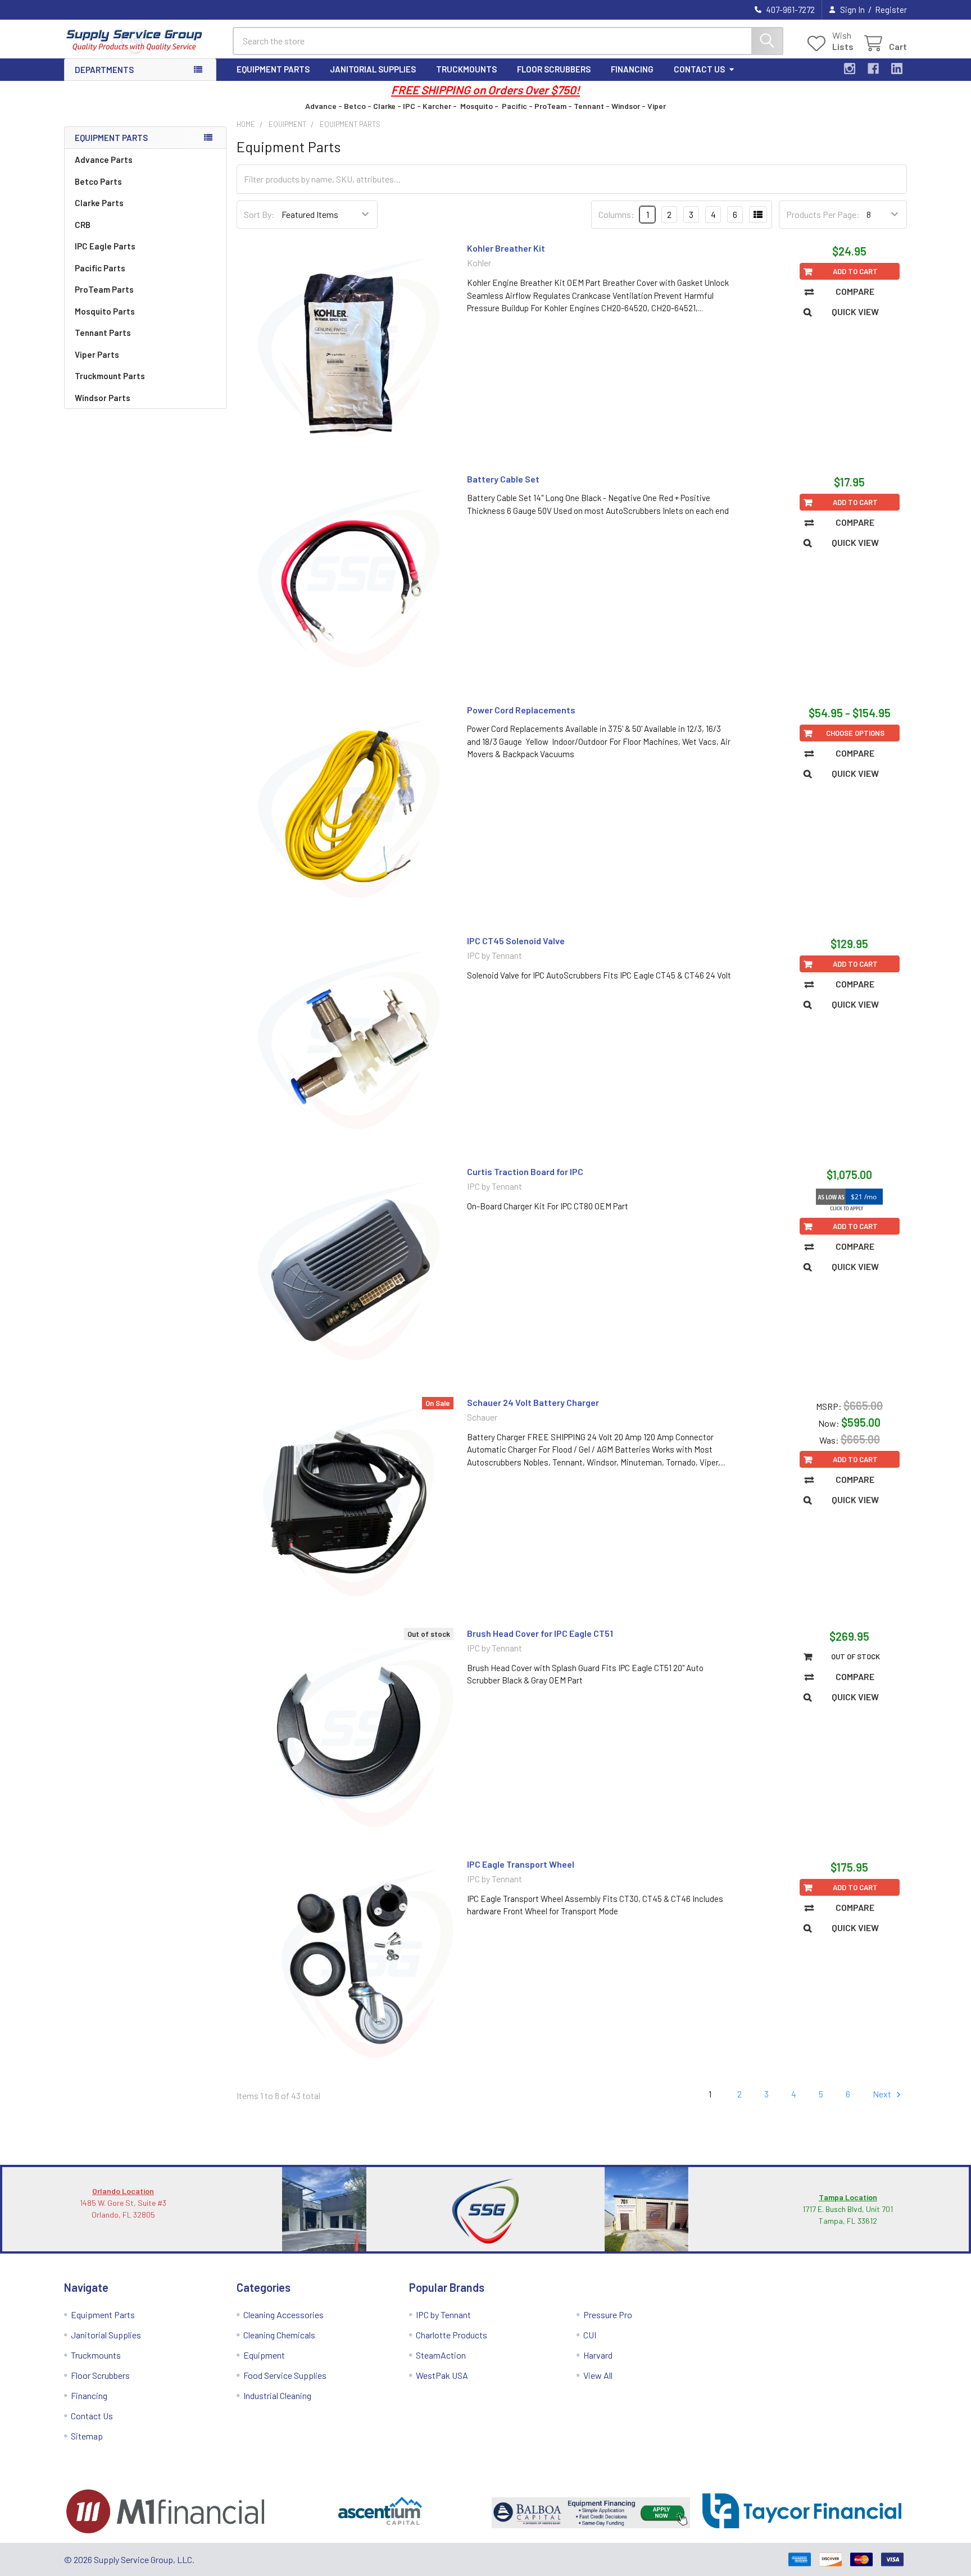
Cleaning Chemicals (279, 2335)
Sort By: (259, 214)
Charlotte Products (452, 2335)
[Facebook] (873, 69)
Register (891, 10)
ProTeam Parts (104, 289)
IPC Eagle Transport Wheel (521, 1864)
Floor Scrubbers (554, 69)
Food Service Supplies (285, 2375)
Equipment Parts (273, 69)
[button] (169, 2511)
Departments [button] (104, 70)
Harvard (598, 2355)
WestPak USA (442, 2375)
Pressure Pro (608, 2315)
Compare (855, 291)
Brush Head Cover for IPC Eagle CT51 (540, 1633)
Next (883, 2094)
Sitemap (87, 2436)
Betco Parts (98, 181)
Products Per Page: (823, 214)
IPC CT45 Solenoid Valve (516, 941)
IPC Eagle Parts (105, 246)
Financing (632, 69)
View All (598, 2375)
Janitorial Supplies (373, 69)
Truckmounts (466, 69)
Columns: (616, 214)
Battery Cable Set (503, 479)
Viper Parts (97, 354)
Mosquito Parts (105, 311)
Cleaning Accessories (283, 2315)
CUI (590, 2335)
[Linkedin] (897, 69)
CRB (83, 225)
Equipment (264, 2355)
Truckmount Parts (110, 376)
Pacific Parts (100, 268)
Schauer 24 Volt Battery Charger (533, 1402)
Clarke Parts (99, 203)
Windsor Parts (103, 398)
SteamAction (441, 2355)
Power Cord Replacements (521, 710)
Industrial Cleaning (277, 2395)
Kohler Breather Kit (506, 248)
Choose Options (855, 733)
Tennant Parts (103, 333)
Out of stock (856, 1656)
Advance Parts (104, 160)
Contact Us (699, 69)
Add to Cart (855, 271)
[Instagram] (850, 69)
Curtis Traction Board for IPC (525, 1171)
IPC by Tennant (443, 2315)
